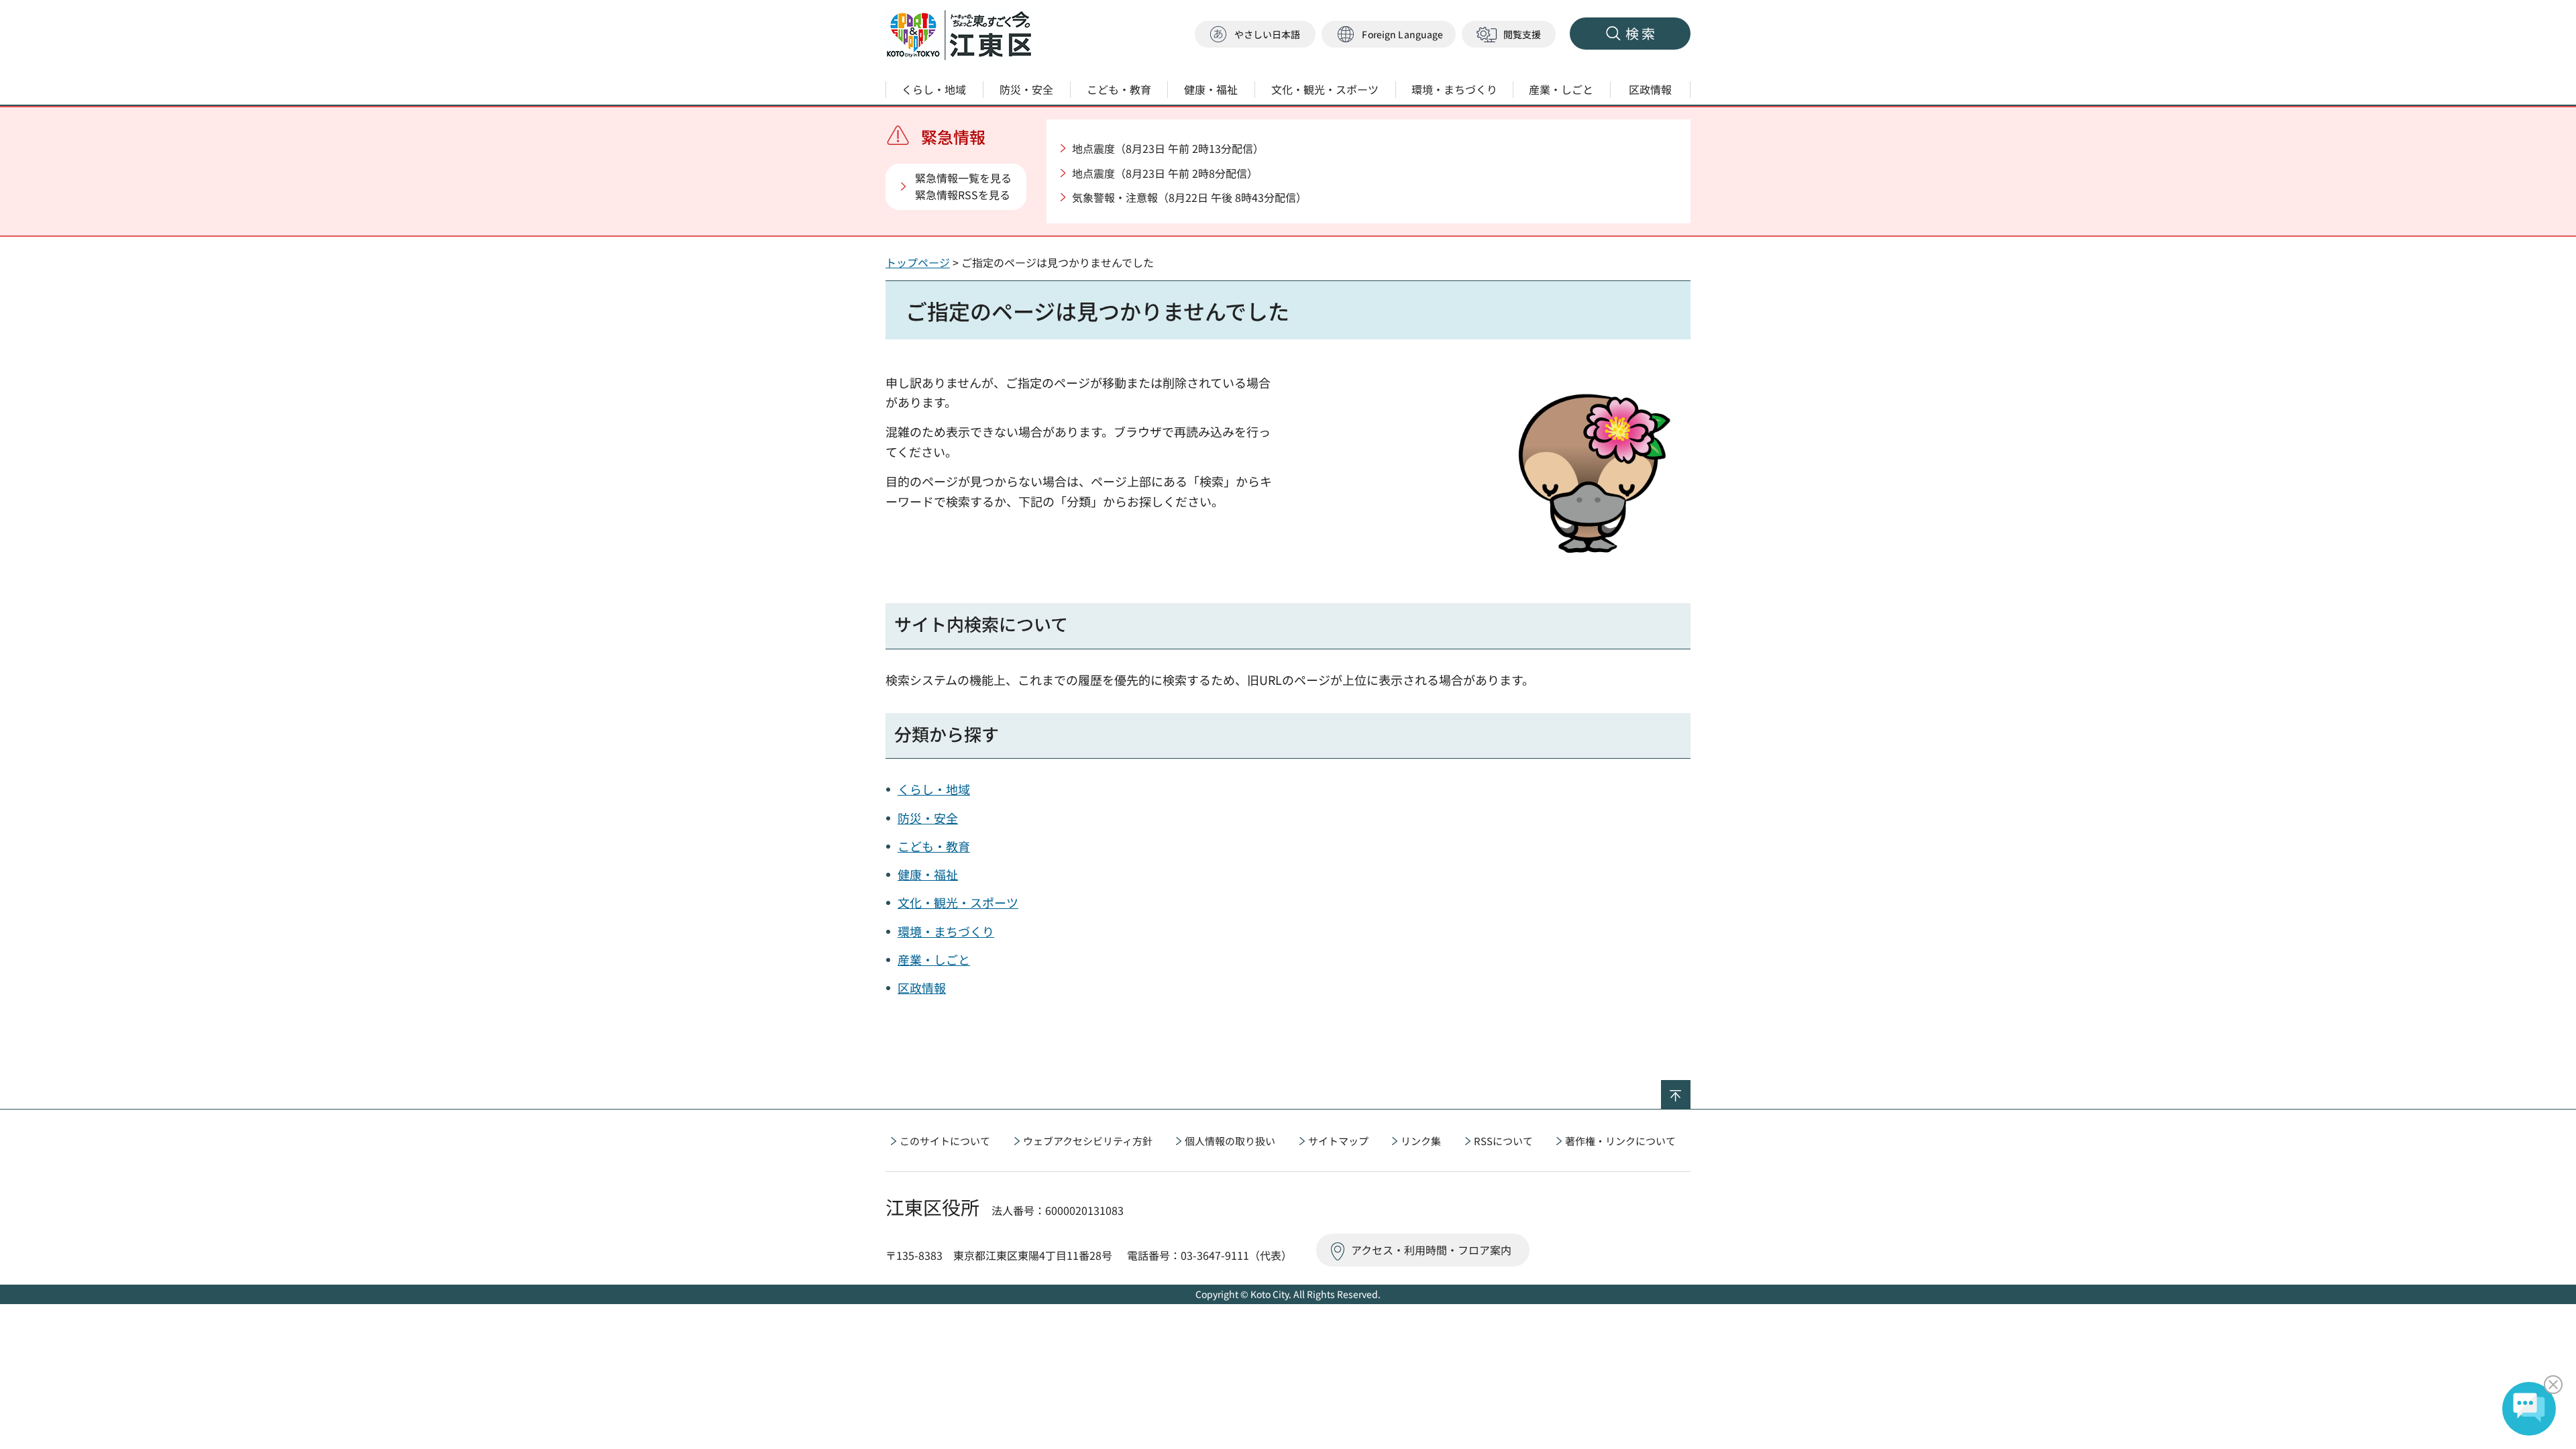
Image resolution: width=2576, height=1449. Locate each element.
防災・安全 (928, 818)
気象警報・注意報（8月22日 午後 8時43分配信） (1189, 197)
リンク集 (1421, 1141)
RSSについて (1503, 1141)
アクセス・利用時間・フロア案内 (1431, 1250)
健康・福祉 (928, 874)
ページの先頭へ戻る (1690, 1089)
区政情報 (922, 987)
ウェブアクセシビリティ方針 (1088, 1141)
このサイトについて (945, 1141)
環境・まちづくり (946, 931)
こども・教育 (934, 846)
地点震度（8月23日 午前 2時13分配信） (1168, 148)
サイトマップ (1338, 1141)
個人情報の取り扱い (1230, 1141)
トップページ (918, 262)
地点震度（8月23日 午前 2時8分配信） (1165, 173)
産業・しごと (934, 959)
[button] (1389, 35)
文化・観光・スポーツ (958, 902)
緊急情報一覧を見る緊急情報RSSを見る (963, 186)
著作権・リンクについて (1620, 1141)
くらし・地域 (934, 789)
